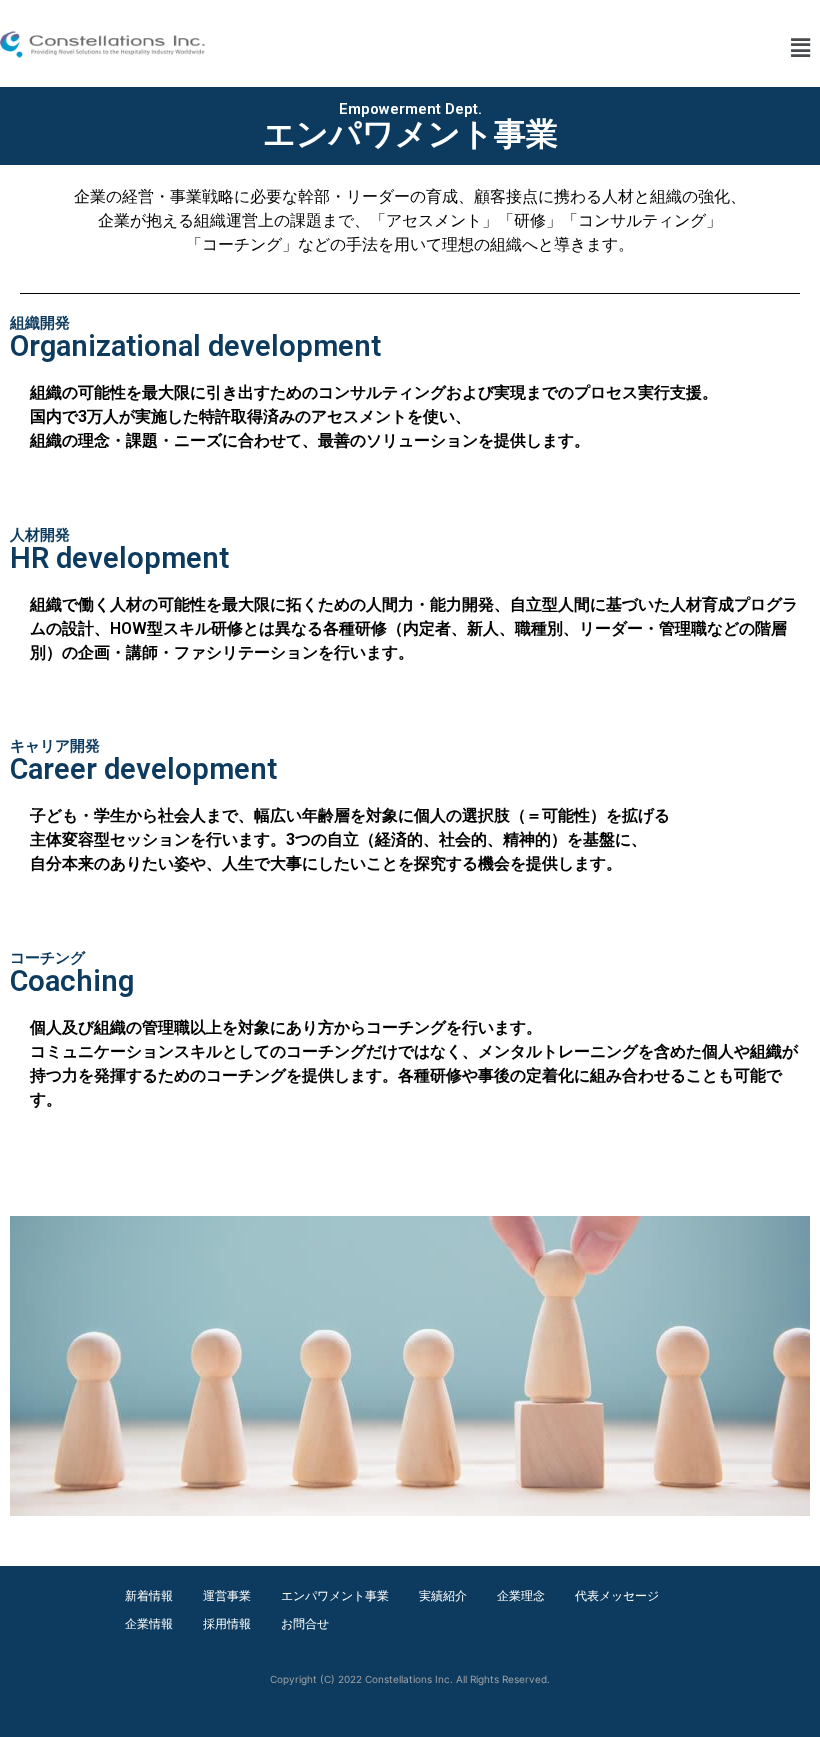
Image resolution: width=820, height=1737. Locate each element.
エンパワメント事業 (335, 1595)
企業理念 (521, 1595)
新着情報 (149, 1595)
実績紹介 (443, 1595)
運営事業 (227, 1595)
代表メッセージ (617, 1595)
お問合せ (305, 1623)
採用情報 (227, 1623)
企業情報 (149, 1623)
